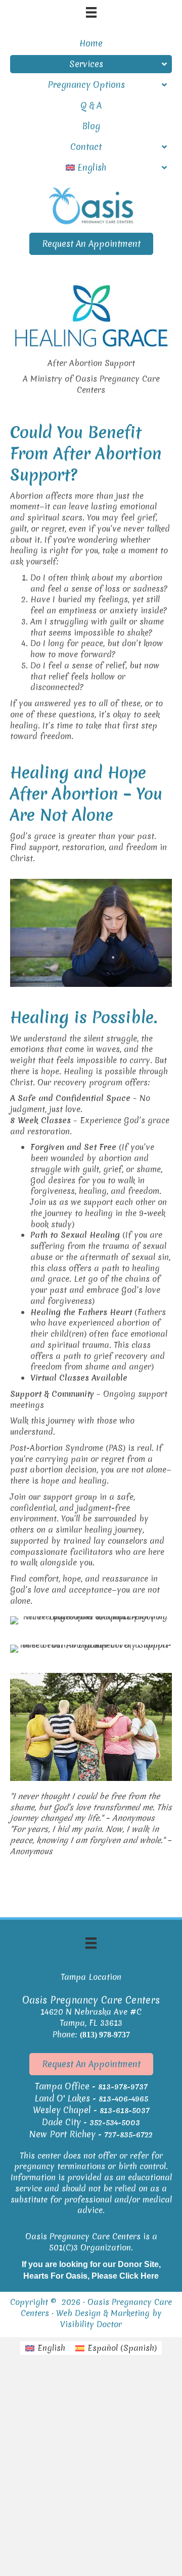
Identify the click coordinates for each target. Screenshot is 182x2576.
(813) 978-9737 (105, 2035)
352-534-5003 (115, 2123)
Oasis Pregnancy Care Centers (97, 2307)
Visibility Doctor (91, 2324)
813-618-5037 (125, 2111)
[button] (91, 244)
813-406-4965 (123, 2099)
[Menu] (91, 1943)
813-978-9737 (123, 2087)
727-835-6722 (128, 2135)
